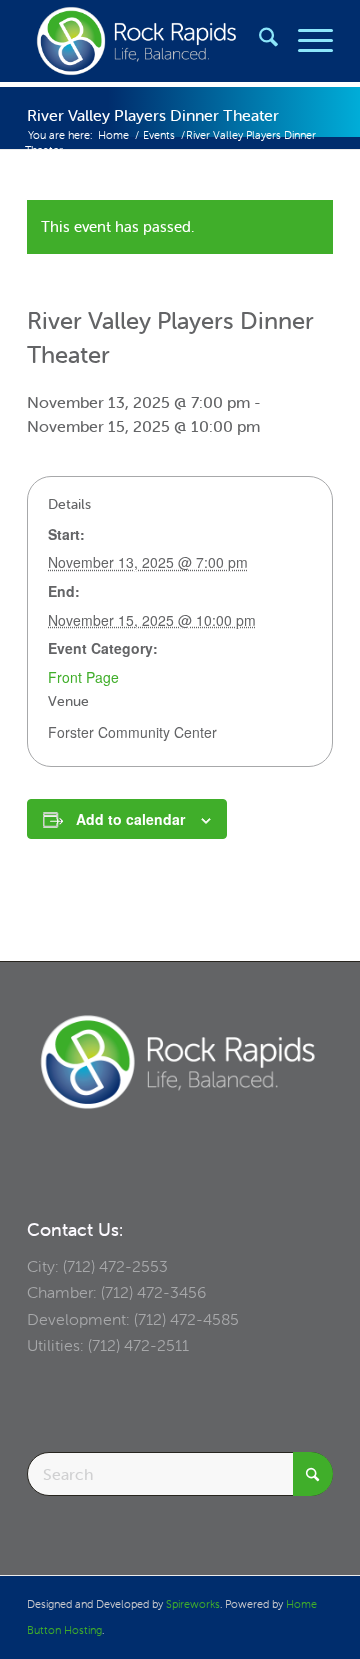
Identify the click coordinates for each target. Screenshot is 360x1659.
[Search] (258, 41)
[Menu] (305, 41)
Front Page (83, 677)
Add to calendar (130, 819)
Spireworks (193, 1604)
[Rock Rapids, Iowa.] (149, 41)
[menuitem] (258, 41)
